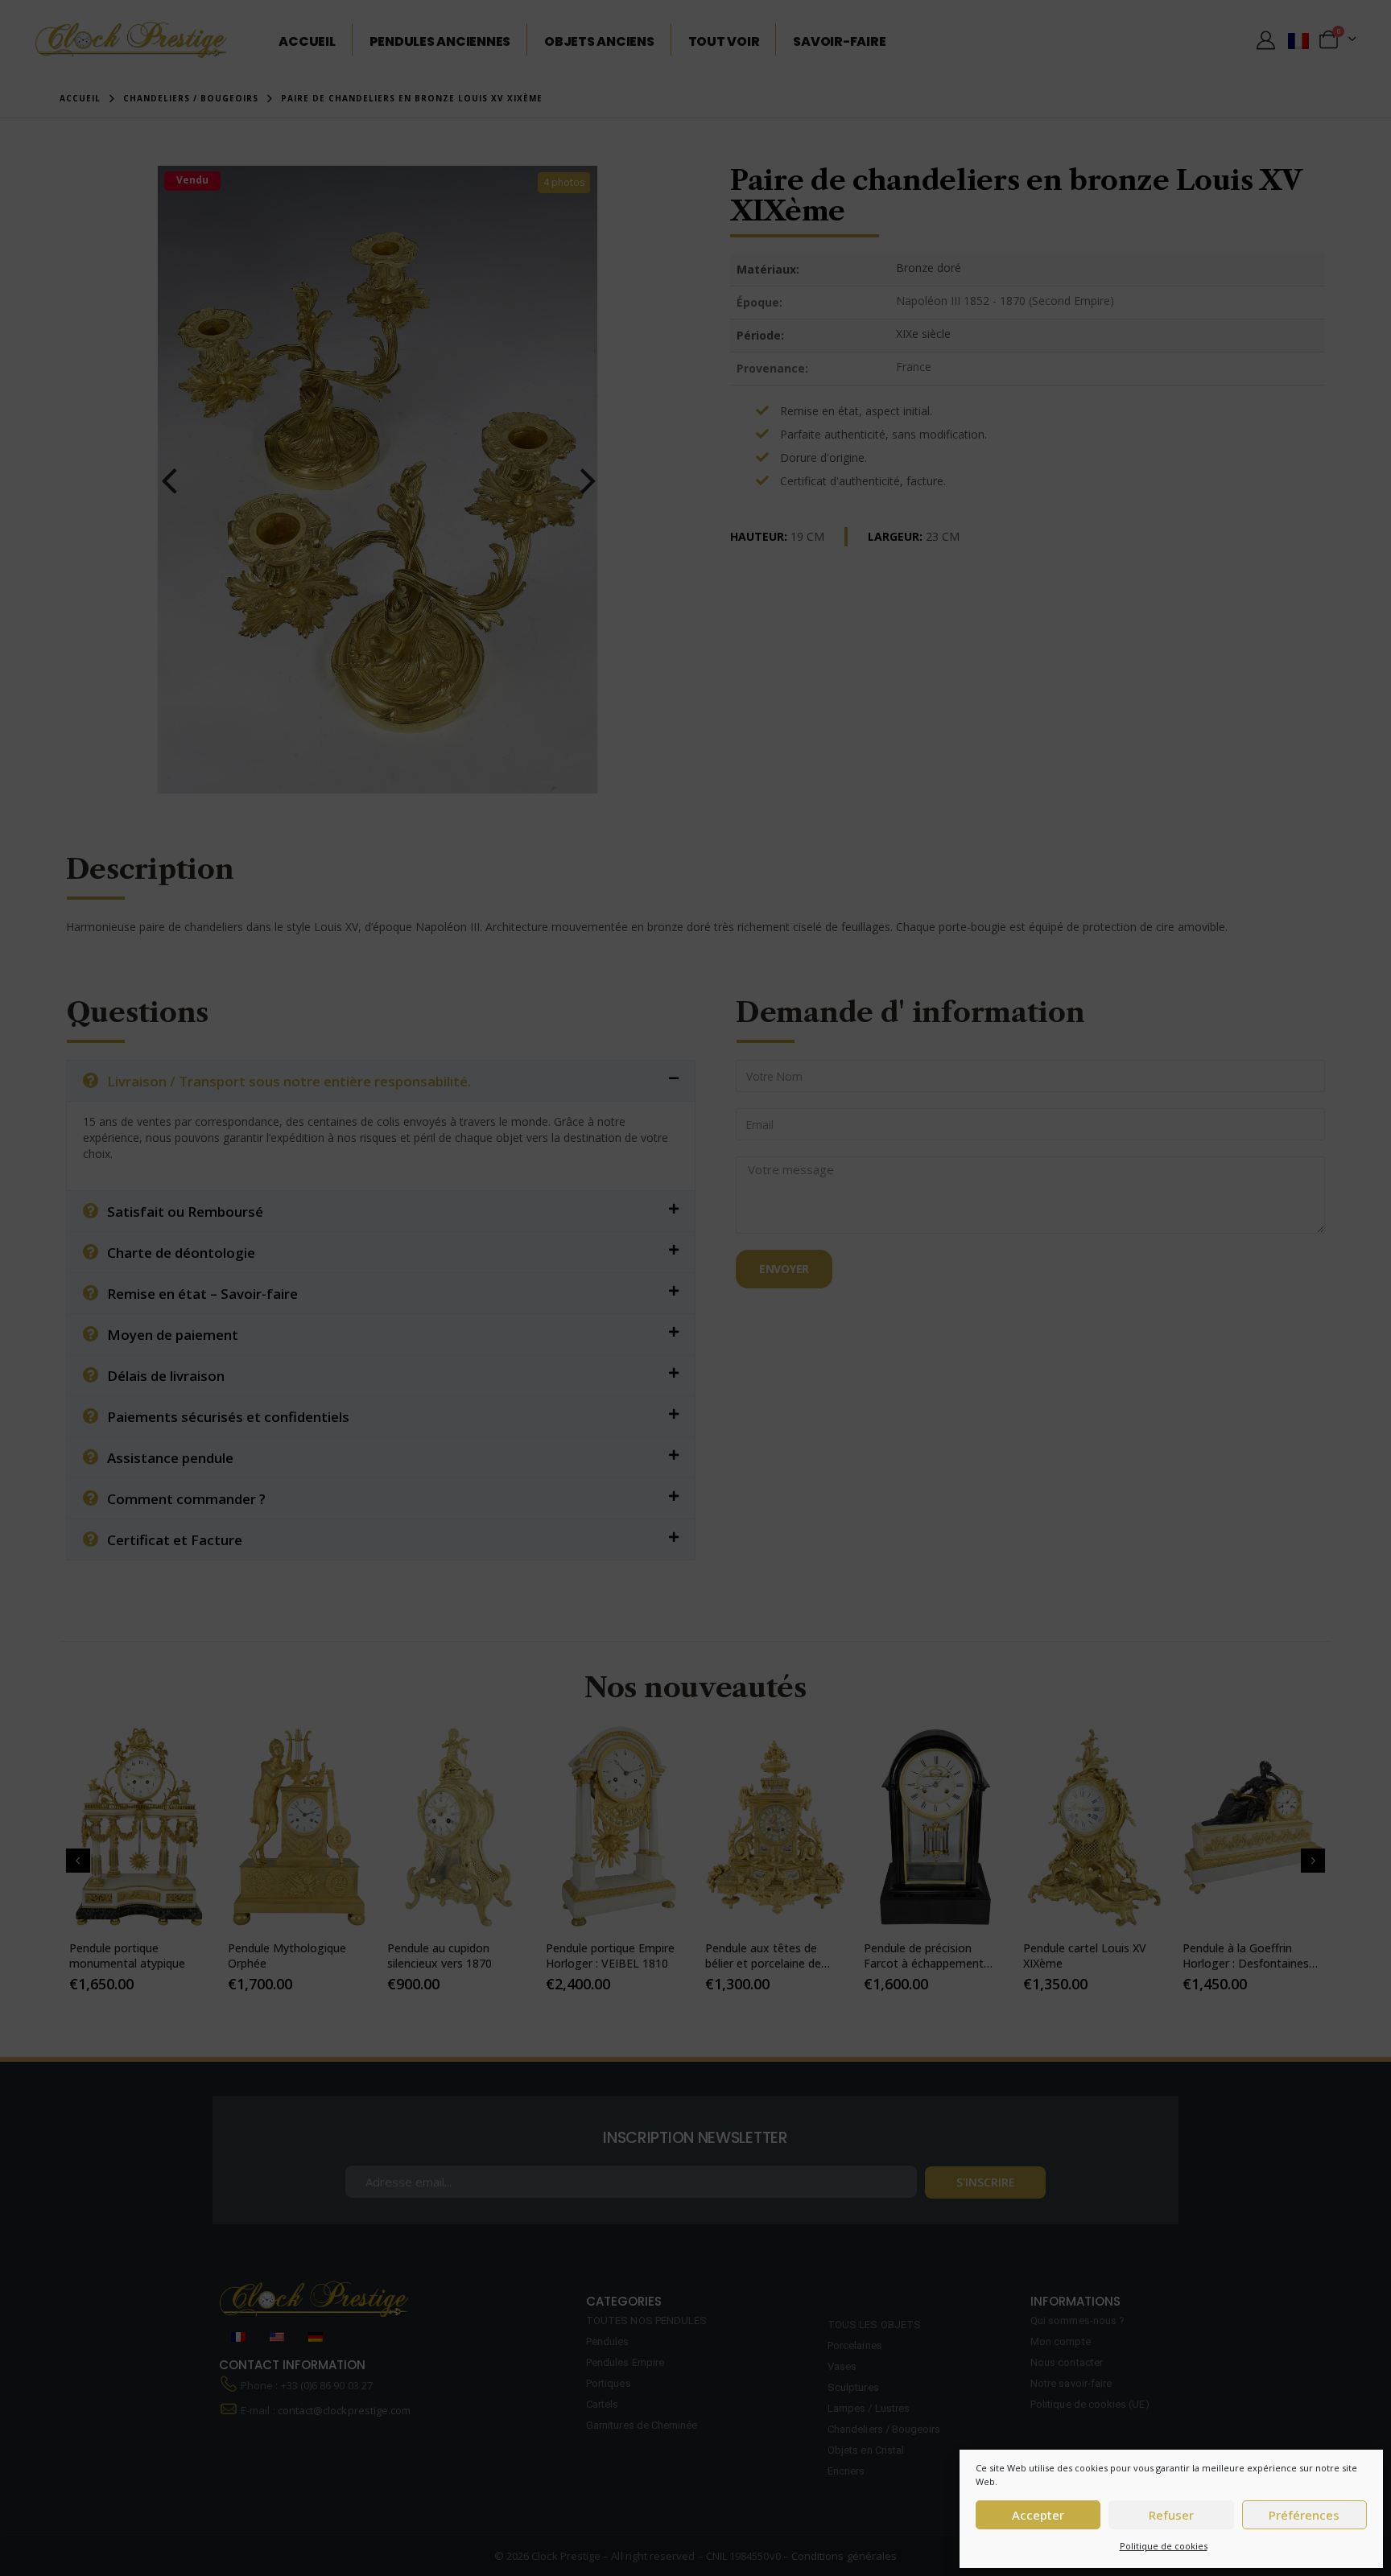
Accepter (1038, 2515)
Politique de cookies (1164, 2546)
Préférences (1304, 2515)
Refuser (1171, 2515)
